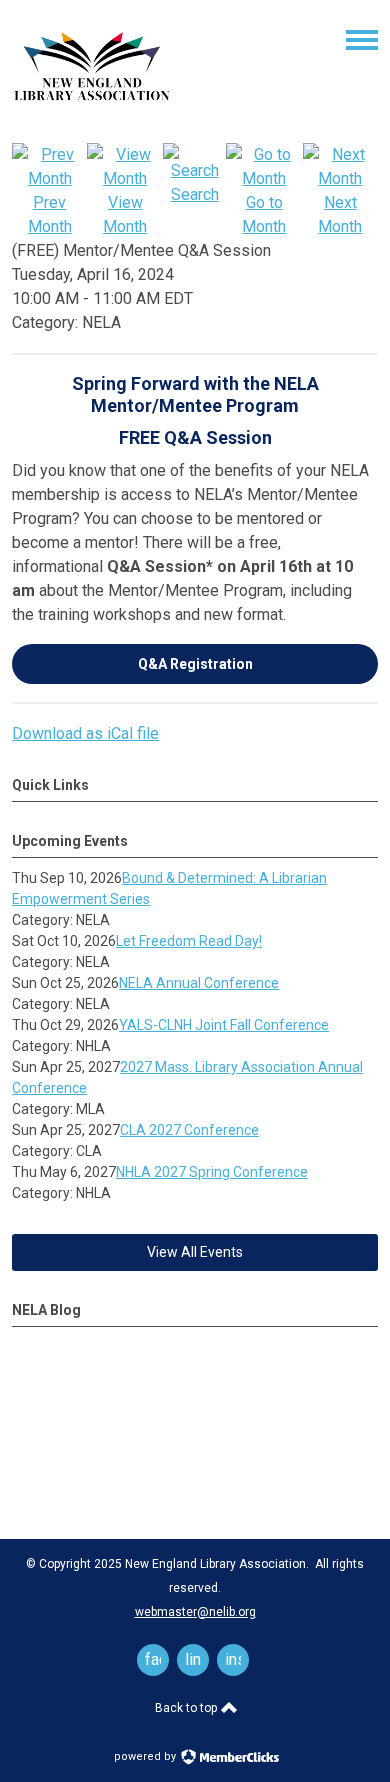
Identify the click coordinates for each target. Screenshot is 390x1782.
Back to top (187, 1708)
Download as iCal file (85, 733)
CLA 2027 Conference (189, 1130)
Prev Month (50, 214)
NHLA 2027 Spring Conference (212, 1172)
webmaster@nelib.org (195, 1612)
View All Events (195, 1252)
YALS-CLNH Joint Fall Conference (224, 1025)
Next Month (340, 214)
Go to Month (264, 214)
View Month (125, 214)
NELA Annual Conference (199, 983)
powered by (146, 1756)
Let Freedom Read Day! (189, 941)
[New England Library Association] (92, 113)
